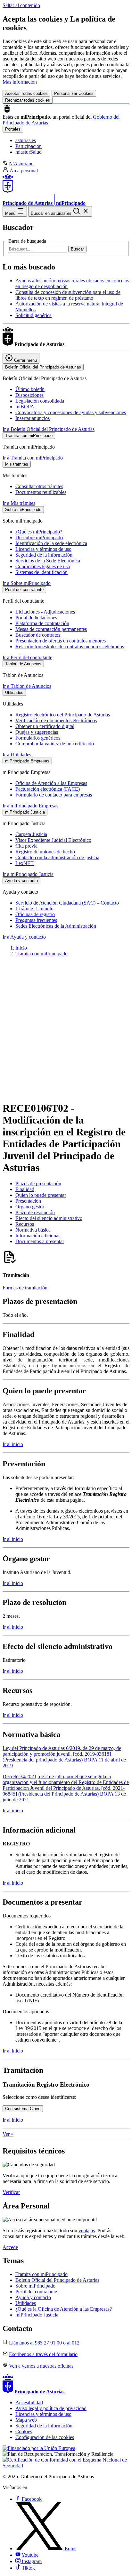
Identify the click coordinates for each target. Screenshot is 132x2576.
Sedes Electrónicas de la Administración (56, 926)
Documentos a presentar (40, 1241)
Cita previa (26, 846)
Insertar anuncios (33, 418)
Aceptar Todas (26, 93)
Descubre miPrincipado (39, 537)
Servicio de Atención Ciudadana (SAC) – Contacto (67, 903)
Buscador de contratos (38, 635)
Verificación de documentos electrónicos (56, 720)
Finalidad (25, 1189)
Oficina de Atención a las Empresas (51, 783)
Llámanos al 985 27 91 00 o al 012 (44, 2343)
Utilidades (26, 2303)
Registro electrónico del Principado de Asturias (63, 715)
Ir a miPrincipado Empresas (30, 806)
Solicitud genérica (33, 315)
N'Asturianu (21, 164)
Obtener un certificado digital (45, 726)
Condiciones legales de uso (43, 566)
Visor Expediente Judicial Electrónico (53, 840)
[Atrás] (66, 1087)
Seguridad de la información (44, 555)
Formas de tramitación (25, 1288)
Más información (20, 82)
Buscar (77, 249)
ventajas (87, 2230)
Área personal (24, 171)
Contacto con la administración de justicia (57, 857)
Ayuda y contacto (33, 2297)
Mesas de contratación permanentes (51, 629)
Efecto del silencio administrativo (49, 1218)
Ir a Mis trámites (19, 503)
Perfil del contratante (36, 2292)
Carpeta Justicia (31, 834)
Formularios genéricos (38, 738)
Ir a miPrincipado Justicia (28, 874)
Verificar (11, 2192)
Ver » (8, 2134)
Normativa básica (33, 1230)
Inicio (21, 948)
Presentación (28, 1201)
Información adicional (37, 1236)
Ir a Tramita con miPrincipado (33, 458)
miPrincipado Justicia (37, 2315)
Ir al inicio (13, 1444)
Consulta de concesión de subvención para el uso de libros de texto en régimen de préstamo (68, 295)
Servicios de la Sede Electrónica (48, 561)
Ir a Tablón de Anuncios (27, 686)
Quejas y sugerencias (37, 732)
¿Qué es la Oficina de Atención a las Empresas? (64, 2309)
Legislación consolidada (40, 401)
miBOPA (25, 407)
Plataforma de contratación (42, 623)
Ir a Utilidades (17, 755)
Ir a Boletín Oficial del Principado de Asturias (49, 429)
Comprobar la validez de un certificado (55, 744)
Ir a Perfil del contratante (27, 657)
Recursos (25, 1224)
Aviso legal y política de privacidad (51, 2408)
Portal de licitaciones (36, 618)
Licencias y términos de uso (43, 549)
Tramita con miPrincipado (41, 954)
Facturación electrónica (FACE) (48, 789)
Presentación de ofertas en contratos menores (61, 641)
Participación (29, 146)
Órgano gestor (30, 1207)
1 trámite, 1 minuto (34, 909)
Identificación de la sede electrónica (51, 543)
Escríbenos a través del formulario (43, 2354)
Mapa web (26, 2420)
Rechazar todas (28, 100)
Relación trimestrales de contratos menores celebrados (70, 646)
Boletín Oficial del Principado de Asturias (57, 2280)
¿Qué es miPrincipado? (39, 532)
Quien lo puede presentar (41, 1195)
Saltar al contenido (21, 5)
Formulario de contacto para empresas (54, 795)
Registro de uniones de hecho (45, 852)
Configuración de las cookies (45, 2437)
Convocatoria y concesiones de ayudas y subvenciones (71, 412)
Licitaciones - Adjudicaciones (45, 612)
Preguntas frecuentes (36, 920)
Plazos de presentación (38, 1183)
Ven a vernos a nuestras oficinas (41, 2366)
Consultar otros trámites (39, 486)
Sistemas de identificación (41, 572)
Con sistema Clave (23, 2109)
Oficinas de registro (35, 914)
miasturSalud (29, 152)
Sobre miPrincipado (35, 2286)
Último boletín (30, 389)
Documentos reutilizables (41, 492)
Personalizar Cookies (74, 93)
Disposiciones (29, 395)
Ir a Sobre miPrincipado (27, 583)
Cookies (24, 2431)
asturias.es (26, 140)
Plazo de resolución (35, 1212)
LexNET (25, 863)
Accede (10, 2247)
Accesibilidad (29, 2403)
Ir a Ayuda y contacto (24, 937)
